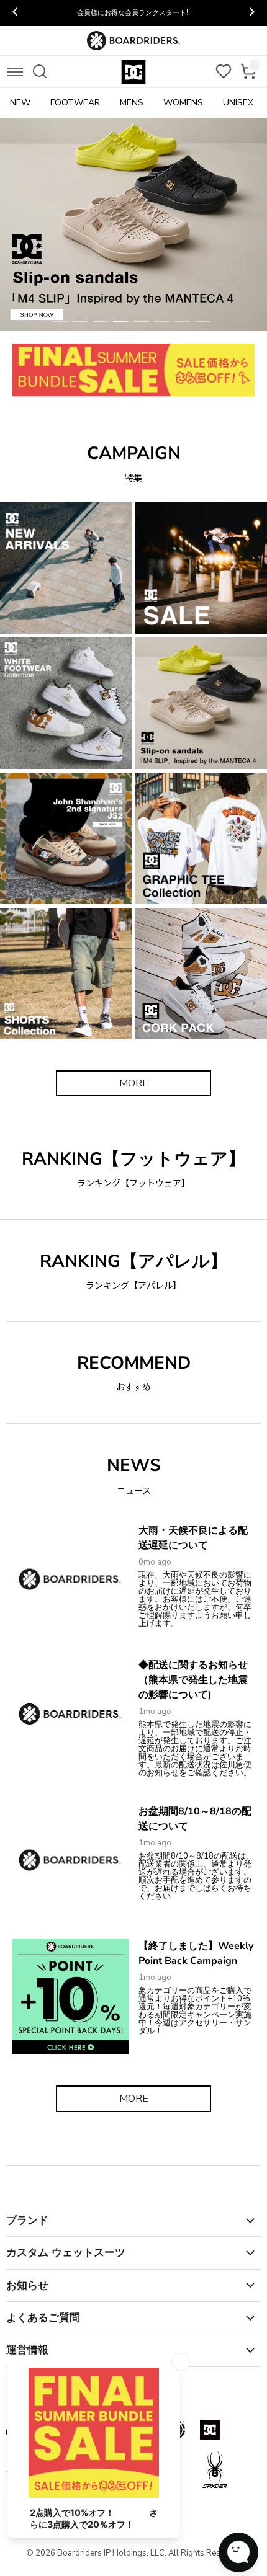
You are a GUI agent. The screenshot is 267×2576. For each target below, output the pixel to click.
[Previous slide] (16, 13)
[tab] (59, 322)
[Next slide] (251, 13)
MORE (134, 1083)
